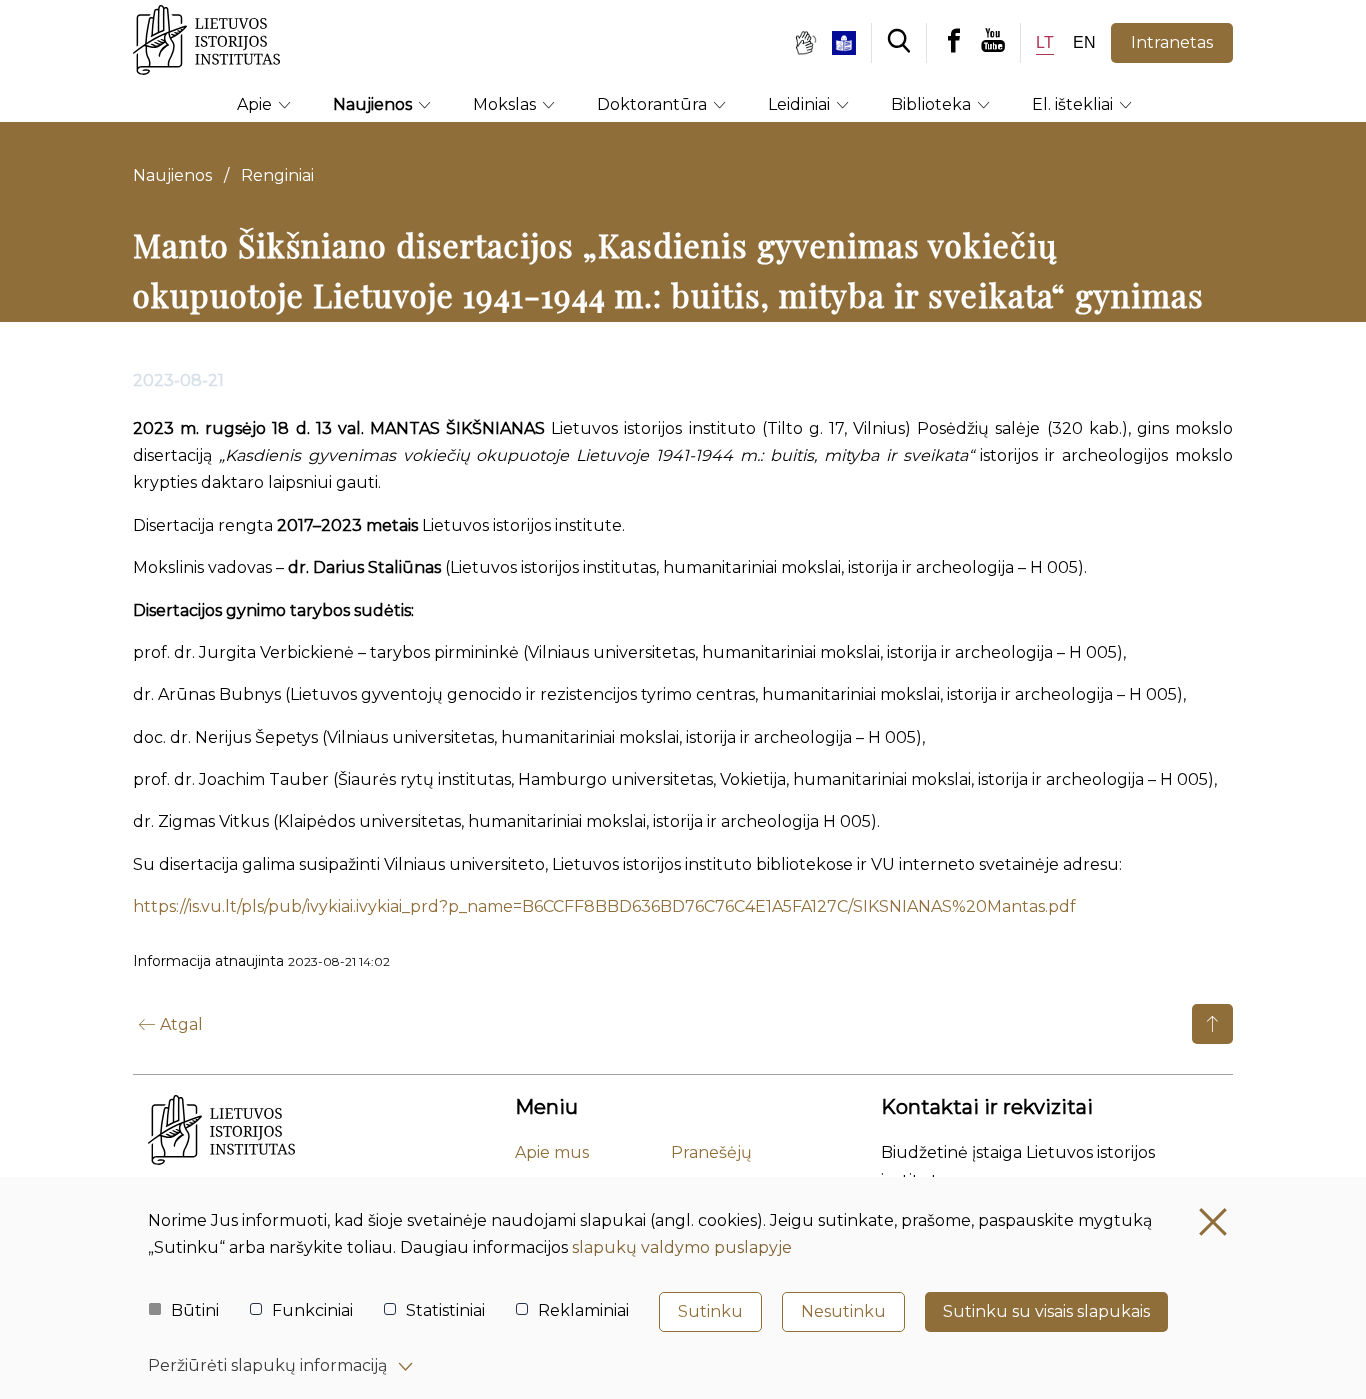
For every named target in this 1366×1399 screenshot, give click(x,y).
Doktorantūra (654, 104)
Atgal (181, 1024)
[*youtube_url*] (1000, 42)
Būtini (195, 1310)
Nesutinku (843, 1311)
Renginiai (277, 175)
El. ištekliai (1074, 104)
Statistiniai (445, 1310)
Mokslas (506, 104)
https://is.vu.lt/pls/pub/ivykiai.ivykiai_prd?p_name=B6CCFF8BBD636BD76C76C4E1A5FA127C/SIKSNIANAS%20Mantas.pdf (604, 906)
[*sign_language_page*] (805, 43)
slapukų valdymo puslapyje (682, 1247)
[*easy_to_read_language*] (851, 43)
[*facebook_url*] (954, 42)
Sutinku (710, 1311)
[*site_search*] (899, 42)
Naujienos (374, 104)
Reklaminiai (583, 1310)
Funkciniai (312, 1310)
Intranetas (1172, 42)
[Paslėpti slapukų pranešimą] (1213, 1222)
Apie (256, 104)
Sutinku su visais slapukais (1046, 1311)
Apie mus (552, 1152)
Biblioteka (933, 104)
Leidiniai (801, 104)
